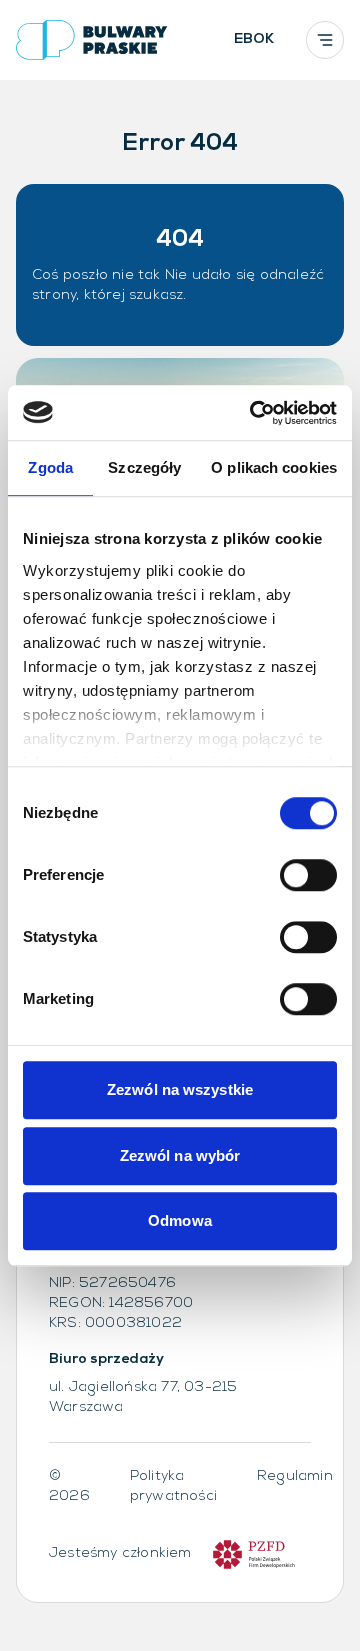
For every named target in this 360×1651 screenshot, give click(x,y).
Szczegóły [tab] (144, 467)
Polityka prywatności (173, 1486)
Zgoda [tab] (50, 467)
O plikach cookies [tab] (274, 467)
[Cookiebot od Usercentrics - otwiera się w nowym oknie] (254, 413)
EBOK (254, 39)
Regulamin (295, 1476)
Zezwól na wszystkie (180, 1089)
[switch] (308, 875)
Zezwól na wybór (180, 1155)
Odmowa (180, 1220)
